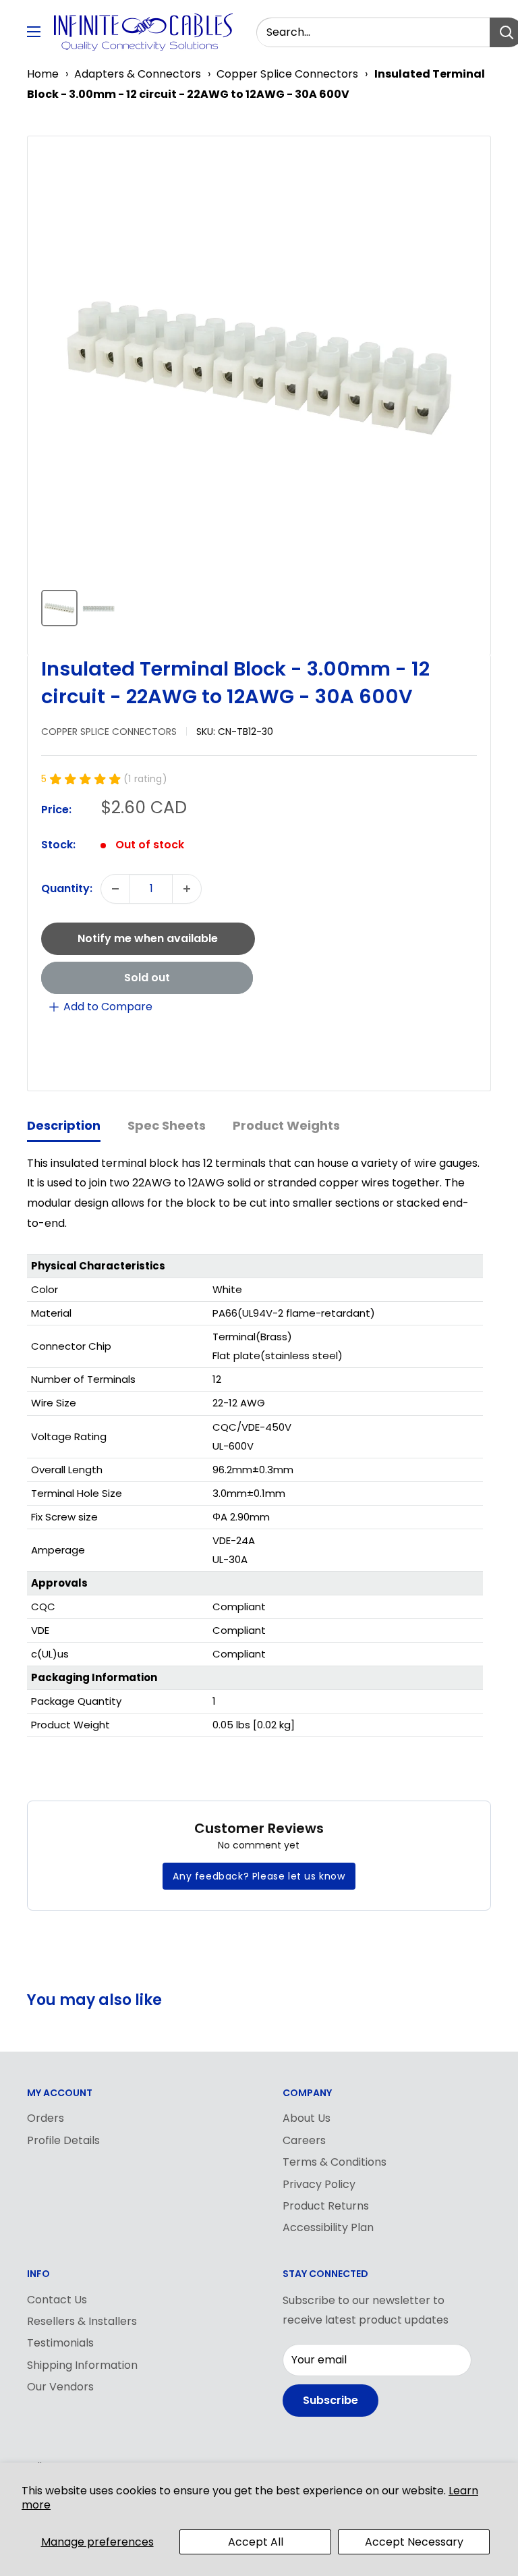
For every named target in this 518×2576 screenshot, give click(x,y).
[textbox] (71, 1346)
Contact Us (57, 2300)
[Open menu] (34, 32)
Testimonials (60, 2343)
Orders (46, 2118)
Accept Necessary (414, 2542)
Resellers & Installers (82, 2321)
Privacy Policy (319, 2184)
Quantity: (67, 888)
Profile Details (63, 2140)
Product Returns (326, 2206)
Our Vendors (60, 2387)
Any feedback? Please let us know (259, 1876)
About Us (307, 2118)
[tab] (64, 1127)
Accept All (256, 2542)
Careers (304, 2140)
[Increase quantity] (187, 889)
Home (43, 74)
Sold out (147, 978)
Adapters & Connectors (138, 74)
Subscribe (330, 2400)
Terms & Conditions (335, 2162)
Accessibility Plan (328, 2227)
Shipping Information (82, 2365)
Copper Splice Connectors (287, 74)
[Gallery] (259, 390)
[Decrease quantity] (115, 889)
